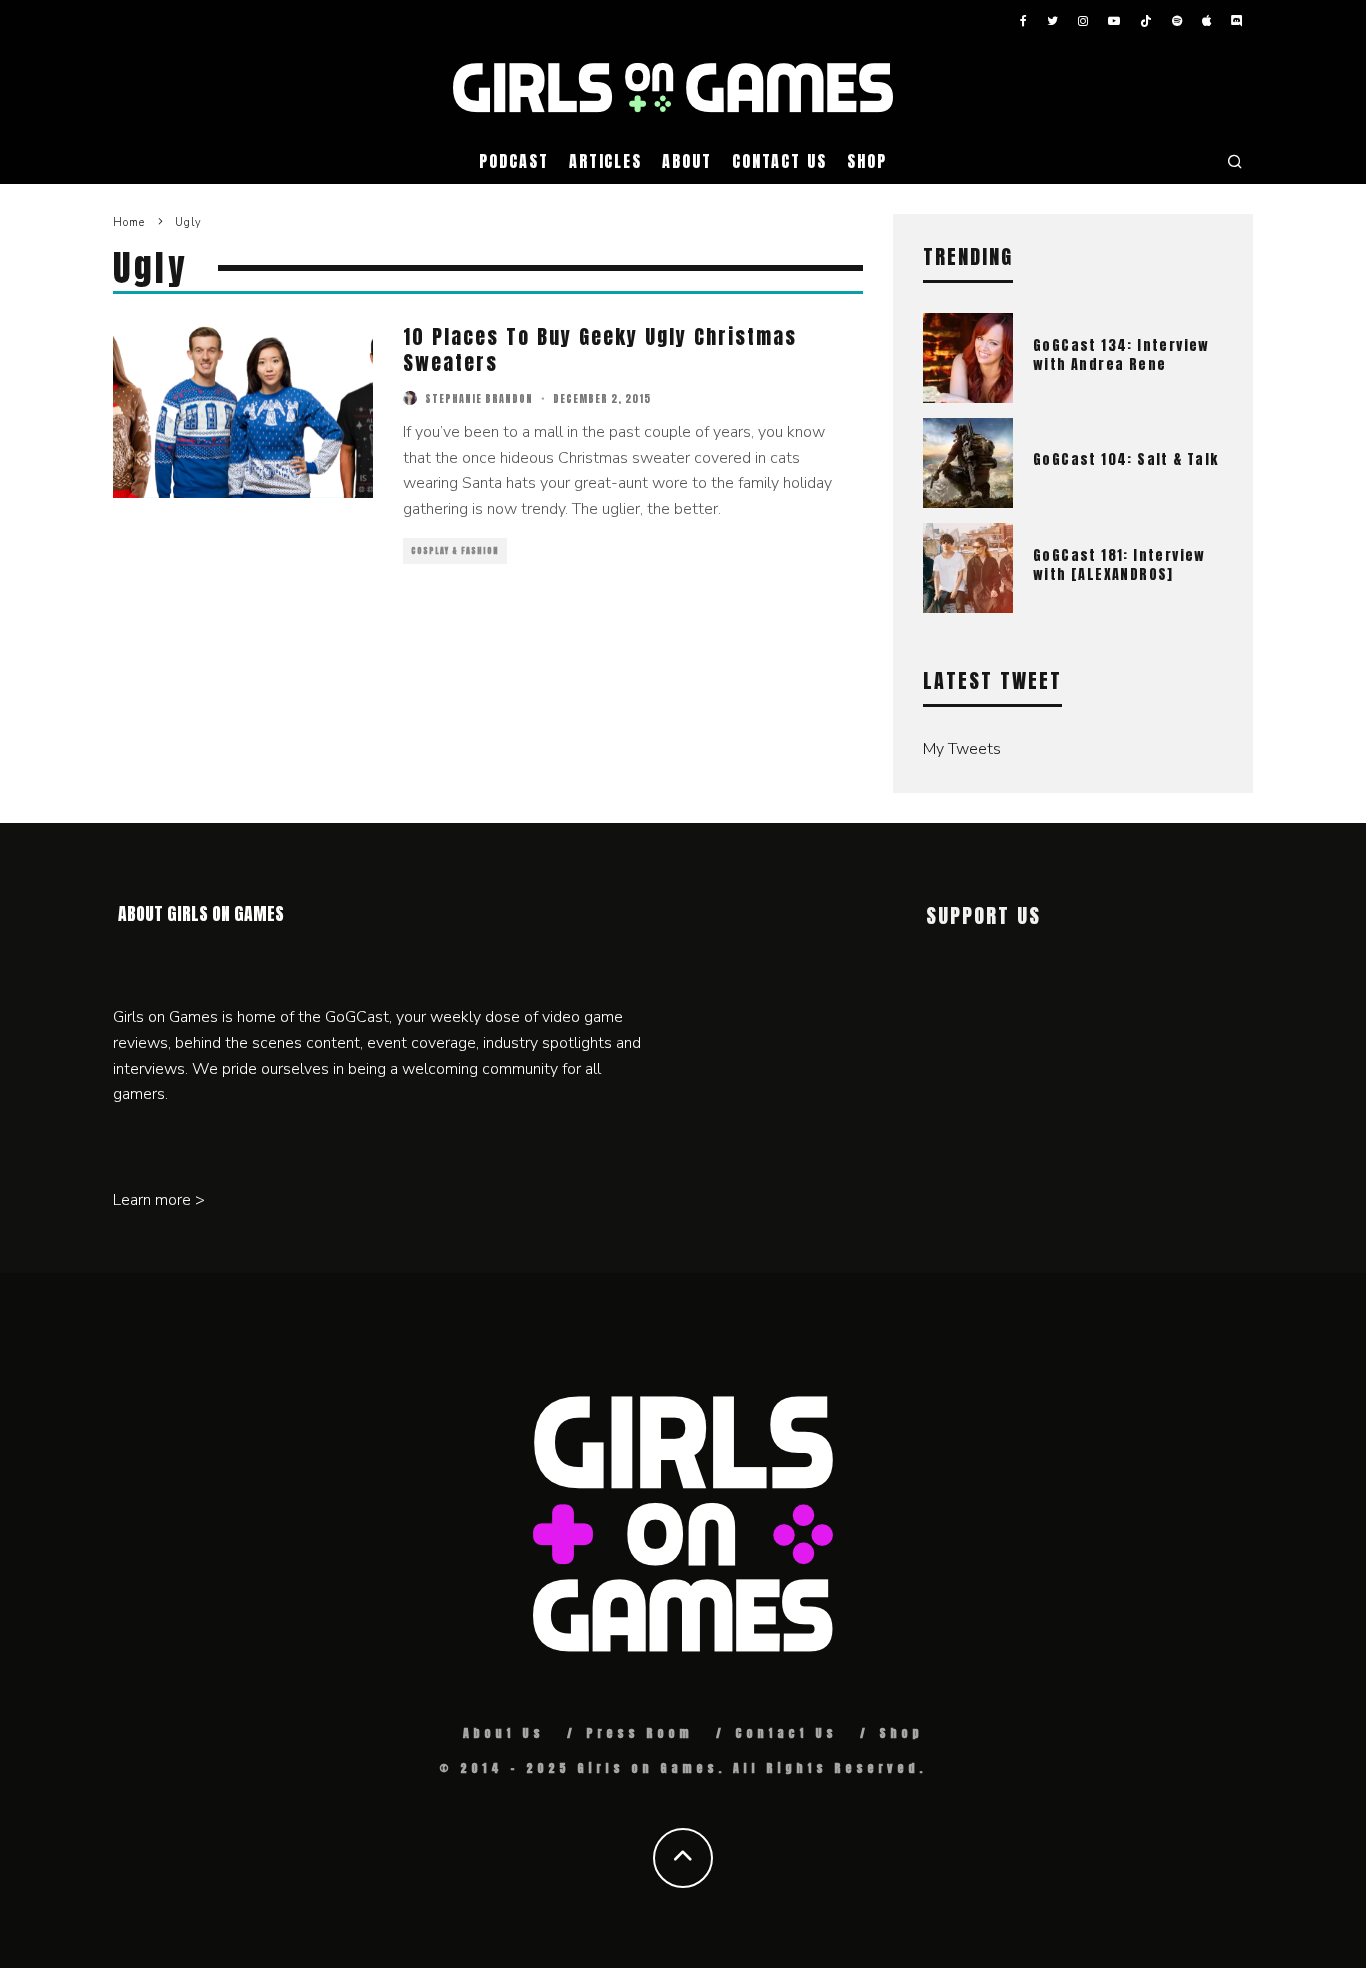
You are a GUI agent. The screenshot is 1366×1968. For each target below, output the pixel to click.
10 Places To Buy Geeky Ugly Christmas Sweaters (600, 349)
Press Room (639, 1733)
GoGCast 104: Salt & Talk (1126, 459)
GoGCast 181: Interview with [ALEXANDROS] (1119, 564)
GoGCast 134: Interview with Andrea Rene (1121, 354)
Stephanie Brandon (479, 398)
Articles (605, 161)
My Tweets (962, 749)
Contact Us (779, 161)
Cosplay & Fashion (455, 551)
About (687, 161)
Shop (867, 161)
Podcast (513, 161)
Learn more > (159, 1200)
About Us (503, 1733)
